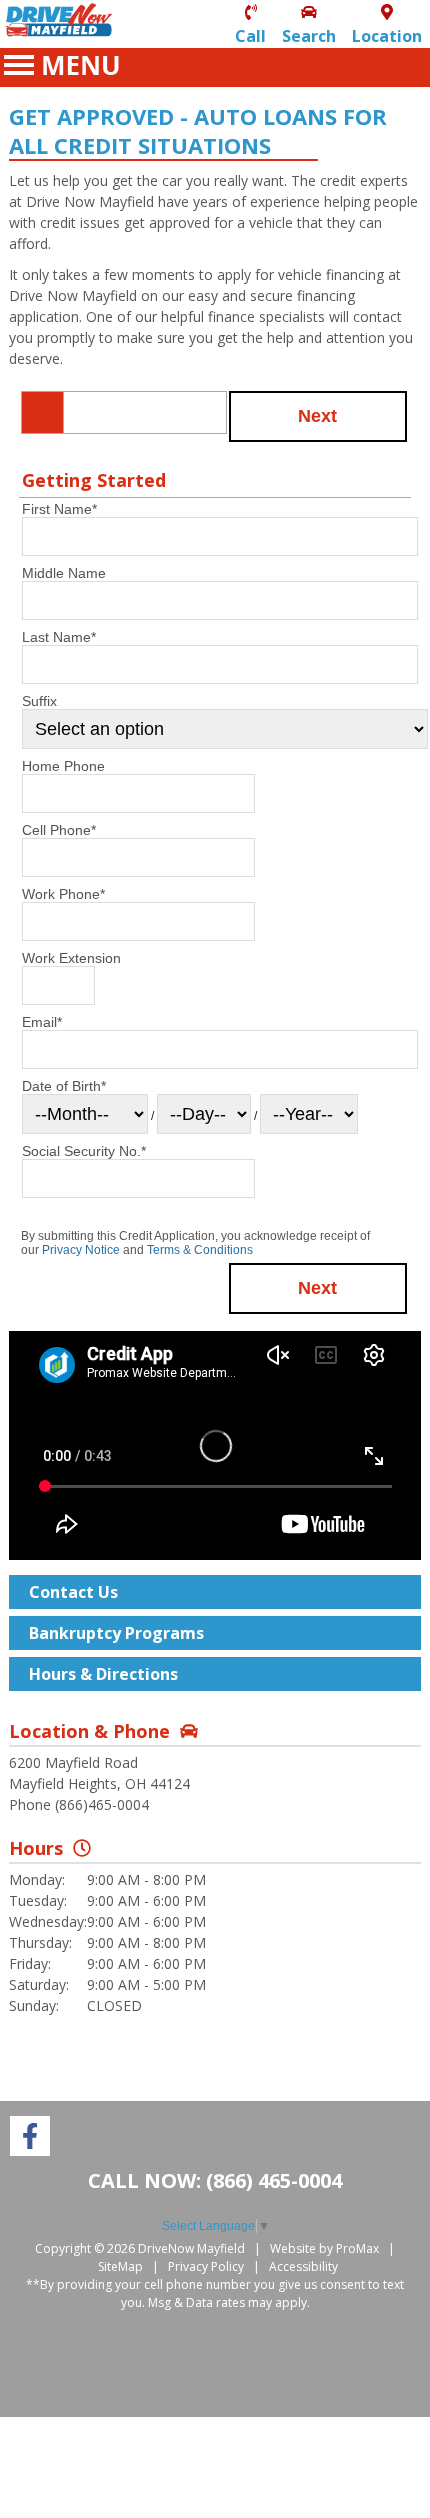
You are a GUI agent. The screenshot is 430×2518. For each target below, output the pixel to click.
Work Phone (63, 894)
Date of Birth (64, 1086)
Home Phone (63, 766)
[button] (318, 416)
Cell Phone (59, 830)
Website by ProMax (324, 2248)
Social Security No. (84, 1151)
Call (250, 36)
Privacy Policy (206, 2266)
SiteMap (120, 2266)
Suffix (39, 701)
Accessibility (303, 2266)
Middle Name (64, 573)
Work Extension (71, 958)
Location (387, 36)
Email (42, 1022)
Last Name (59, 637)
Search (309, 36)
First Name (59, 509)
